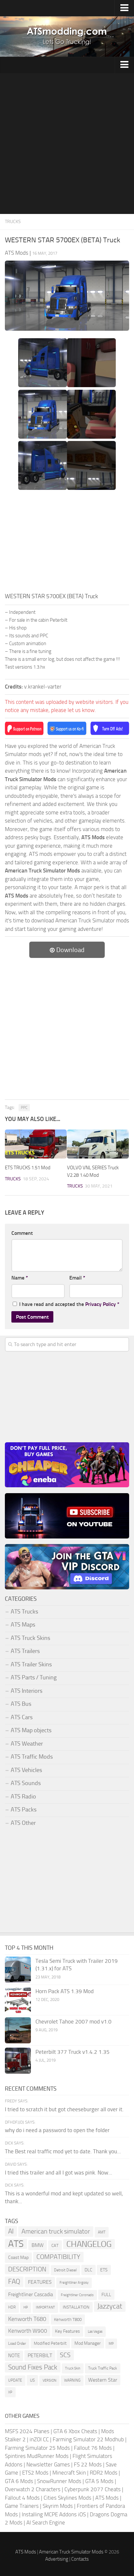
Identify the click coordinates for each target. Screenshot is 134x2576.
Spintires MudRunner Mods (37, 2456)
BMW (38, 2245)
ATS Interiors (27, 1691)
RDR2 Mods (104, 2473)
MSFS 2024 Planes (27, 2431)
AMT (102, 2232)
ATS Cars (22, 1717)
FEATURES (40, 2282)
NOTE (14, 2356)
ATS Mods (107, 2498)
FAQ (14, 2281)
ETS (104, 2270)
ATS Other (23, 1823)
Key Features (67, 2331)
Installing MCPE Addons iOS (54, 2514)
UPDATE (15, 2380)
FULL (106, 2295)
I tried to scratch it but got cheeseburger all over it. (64, 2109)
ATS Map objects (31, 1730)
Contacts (80, 2559)
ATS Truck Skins (30, 1638)
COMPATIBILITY (58, 2257)
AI (11, 2231)
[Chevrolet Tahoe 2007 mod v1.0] (18, 2030)
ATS (16, 2244)
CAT (55, 2245)
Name (20, 1278)
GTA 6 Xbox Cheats (75, 2431)
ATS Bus (21, 1704)
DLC (88, 2270)
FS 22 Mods (88, 2464)
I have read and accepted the (69, 1304)
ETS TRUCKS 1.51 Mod (28, 1168)
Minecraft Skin (69, 2473)
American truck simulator (56, 2231)
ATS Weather (27, 1744)
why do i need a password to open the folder (57, 2130)
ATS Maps (23, 1625)
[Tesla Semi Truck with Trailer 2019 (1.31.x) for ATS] (18, 1970)
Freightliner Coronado (77, 2295)
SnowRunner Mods (59, 2481)
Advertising (57, 2559)
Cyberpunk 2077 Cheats (93, 2489)
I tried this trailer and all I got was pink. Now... (59, 2173)
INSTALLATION (76, 2307)
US (32, 2380)
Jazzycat (110, 2306)
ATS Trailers (25, 1651)
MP (111, 2344)
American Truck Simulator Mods (71, 2552)
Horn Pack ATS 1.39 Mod (65, 1991)
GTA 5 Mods (99, 2481)
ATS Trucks (24, 1612)
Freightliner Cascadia (31, 2294)
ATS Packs (24, 1810)
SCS (65, 2355)
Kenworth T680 (27, 2319)
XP (10, 2392)
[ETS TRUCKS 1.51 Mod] (36, 1144)
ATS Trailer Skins (31, 1664)
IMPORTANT (45, 2307)
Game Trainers (22, 2506)
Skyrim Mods (58, 2506)
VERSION (49, 2380)
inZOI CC (39, 2439)
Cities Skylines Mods (67, 2498)
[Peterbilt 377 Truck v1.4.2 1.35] (18, 2061)
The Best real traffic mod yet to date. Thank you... (63, 2151)
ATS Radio (23, 1796)
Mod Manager (88, 2343)
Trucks (13, 222)
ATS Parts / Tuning (34, 1677)
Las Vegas (95, 2332)
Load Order (17, 2343)
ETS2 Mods (35, 2473)
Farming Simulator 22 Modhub (88, 2439)
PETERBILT (40, 2355)
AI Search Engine (46, 2523)
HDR (12, 2307)
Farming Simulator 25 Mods (37, 2448)
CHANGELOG (89, 2244)
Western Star (103, 2380)
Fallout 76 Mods (93, 2448)
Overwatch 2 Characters (33, 2489)
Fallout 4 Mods (22, 2498)
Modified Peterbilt (50, 2343)
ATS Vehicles (26, 1770)
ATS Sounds (26, 1783)
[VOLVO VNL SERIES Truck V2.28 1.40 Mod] (98, 1144)
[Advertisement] (67, 144)
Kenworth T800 (68, 2319)
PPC (24, 1108)
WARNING (72, 2380)
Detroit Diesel (65, 2270)
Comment (22, 1233)
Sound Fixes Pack (33, 2367)
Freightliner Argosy (74, 2283)
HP (26, 2307)
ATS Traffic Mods (32, 1757)
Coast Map (18, 2258)
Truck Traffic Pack (103, 2368)
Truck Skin (73, 2368)
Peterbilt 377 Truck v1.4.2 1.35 (73, 2052)
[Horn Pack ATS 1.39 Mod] (18, 2000)
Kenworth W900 (28, 2331)
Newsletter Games (48, 2464)
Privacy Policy (100, 1304)
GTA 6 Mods (19, 2481)
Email (77, 1278)
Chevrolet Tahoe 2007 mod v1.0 (74, 2022)
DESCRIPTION (27, 2269)
